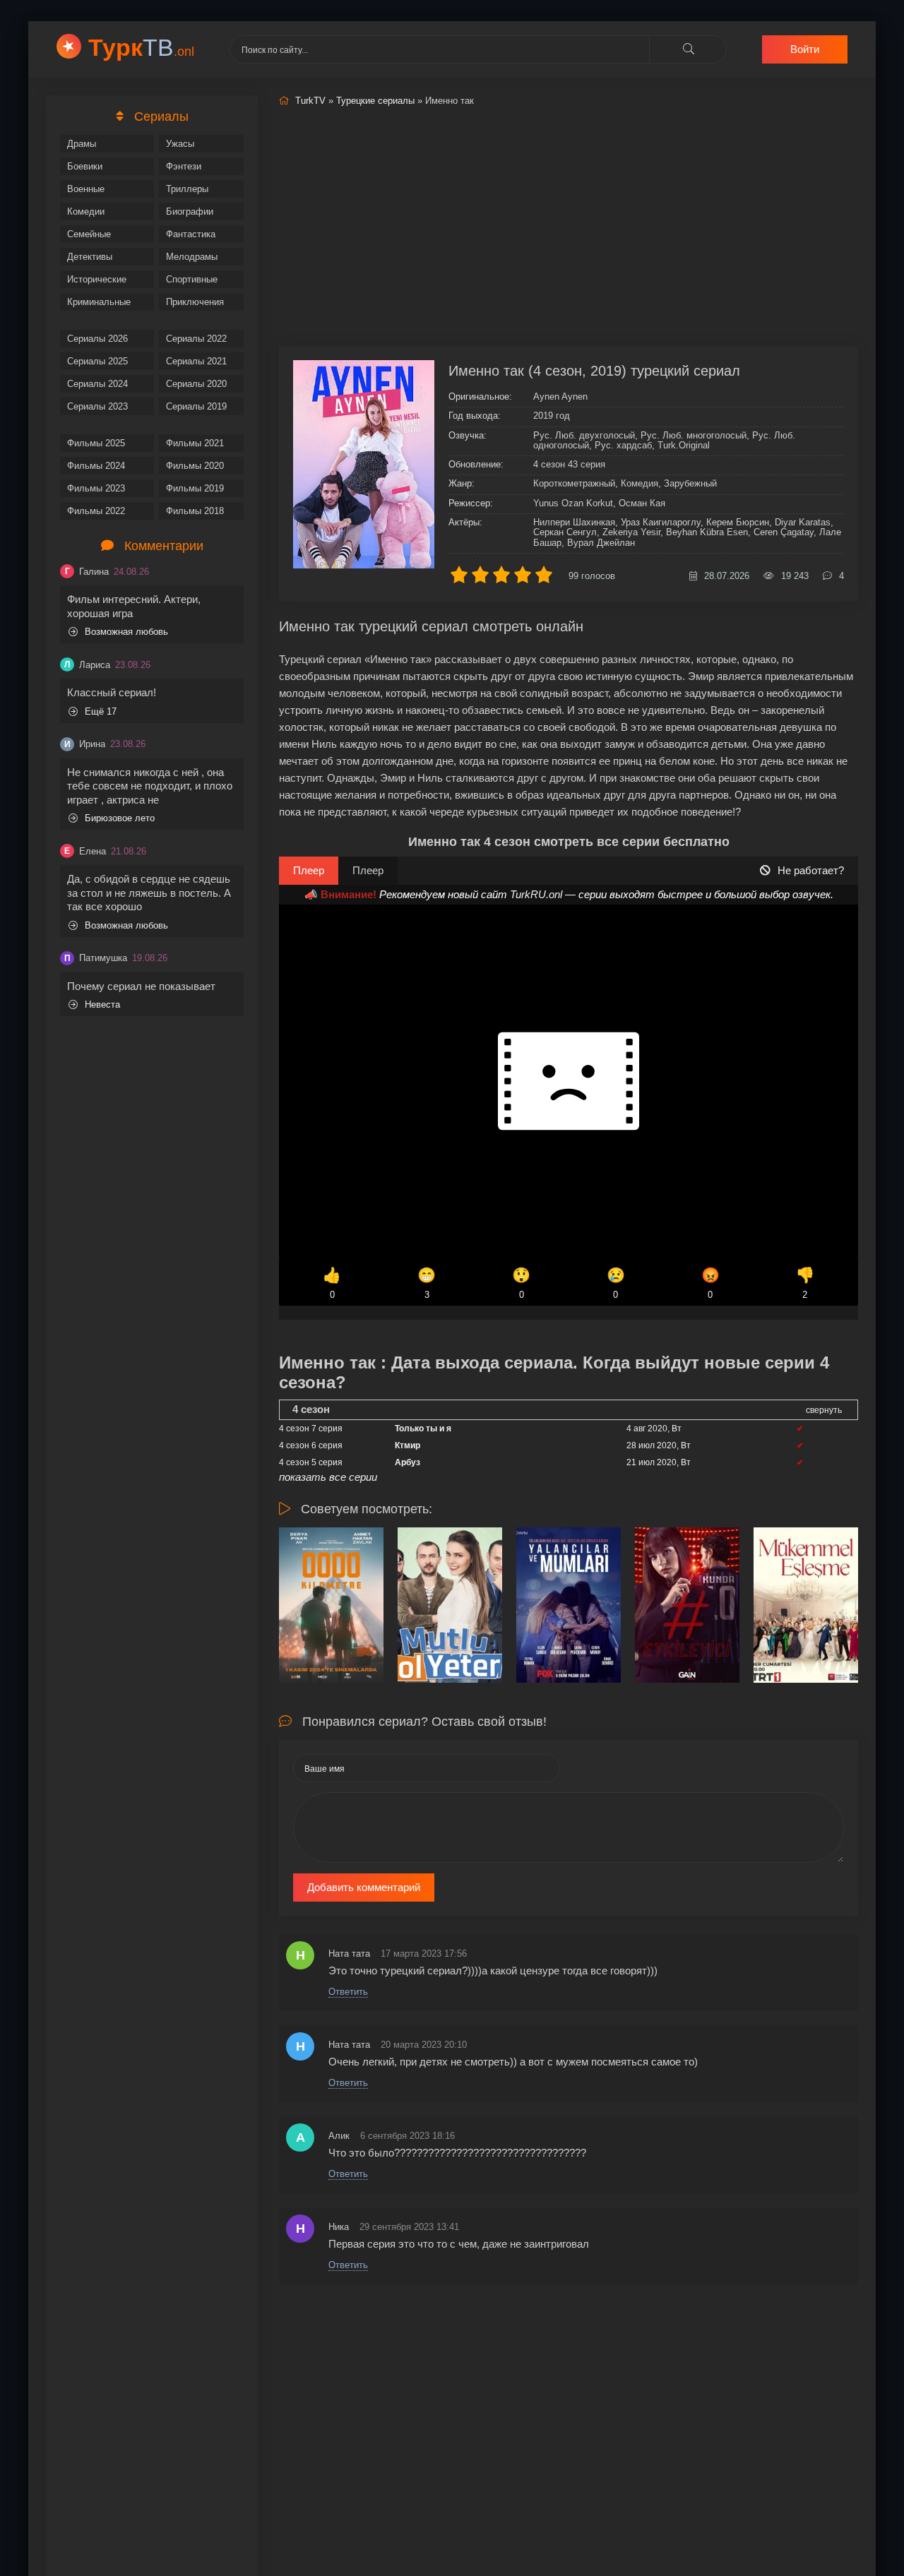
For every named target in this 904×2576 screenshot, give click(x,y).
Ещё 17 (101, 711)
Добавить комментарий (364, 1887)
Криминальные (99, 302)
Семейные (89, 234)
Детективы (90, 257)
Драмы (82, 144)
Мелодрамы (192, 257)
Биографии (190, 211)
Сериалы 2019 (196, 406)
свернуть (824, 1410)
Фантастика (191, 234)
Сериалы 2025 (97, 361)
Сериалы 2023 (97, 406)
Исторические (97, 279)
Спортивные (192, 279)
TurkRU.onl (536, 894)
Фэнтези (184, 166)
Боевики (85, 166)
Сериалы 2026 (97, 339)
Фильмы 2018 (195, 511)
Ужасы (180, 144)
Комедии (86, 211)
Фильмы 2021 (195, 443)
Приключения (195, 302)
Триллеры (187, 189)
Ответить (348, 1992)
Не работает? (811, 870)
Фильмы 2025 (96, 443)
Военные (86, 189)
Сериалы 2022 (196, 339)
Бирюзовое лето (120, 818)
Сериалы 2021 (196, 361)
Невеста (102, 1004)
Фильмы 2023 (96, 488)
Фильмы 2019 (195, 488)
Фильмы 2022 (96, 511)
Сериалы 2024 (97, 384)
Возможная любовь (126, 632)
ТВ (141, 47)
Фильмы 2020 (195, 466)
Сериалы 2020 (196, 384)
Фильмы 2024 (96, 466)
